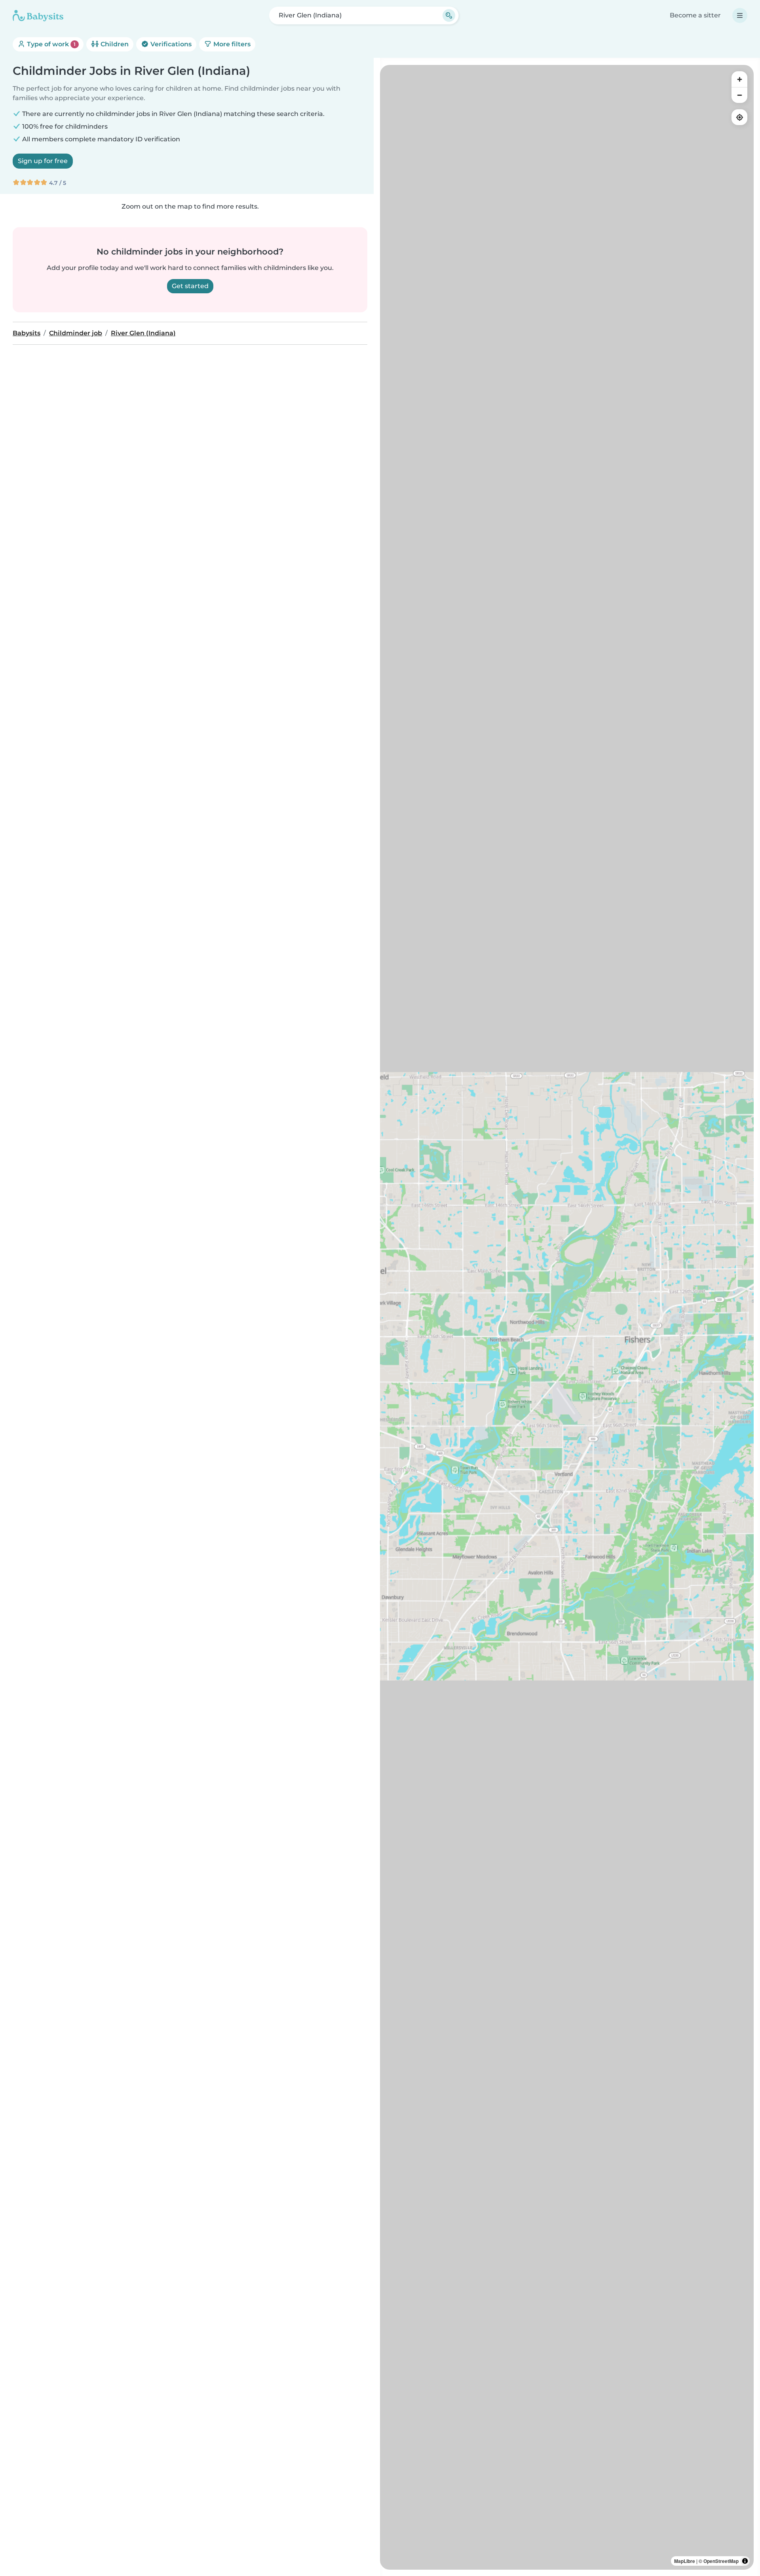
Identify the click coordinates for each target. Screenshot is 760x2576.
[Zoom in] (739, 79)
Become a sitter (695, 15)
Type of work (50, 44)
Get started (190, 286)
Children (114, 44)
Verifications (170, 44)
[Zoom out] (739, 95)
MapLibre (685, 2561)
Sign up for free (43, 161)
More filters (231, 44)
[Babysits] (38, 15)
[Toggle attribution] (745, 2561)
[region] (567, 1317)
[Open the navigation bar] (740, 15)
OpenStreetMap (721, 2561)
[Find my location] (739, 117)
